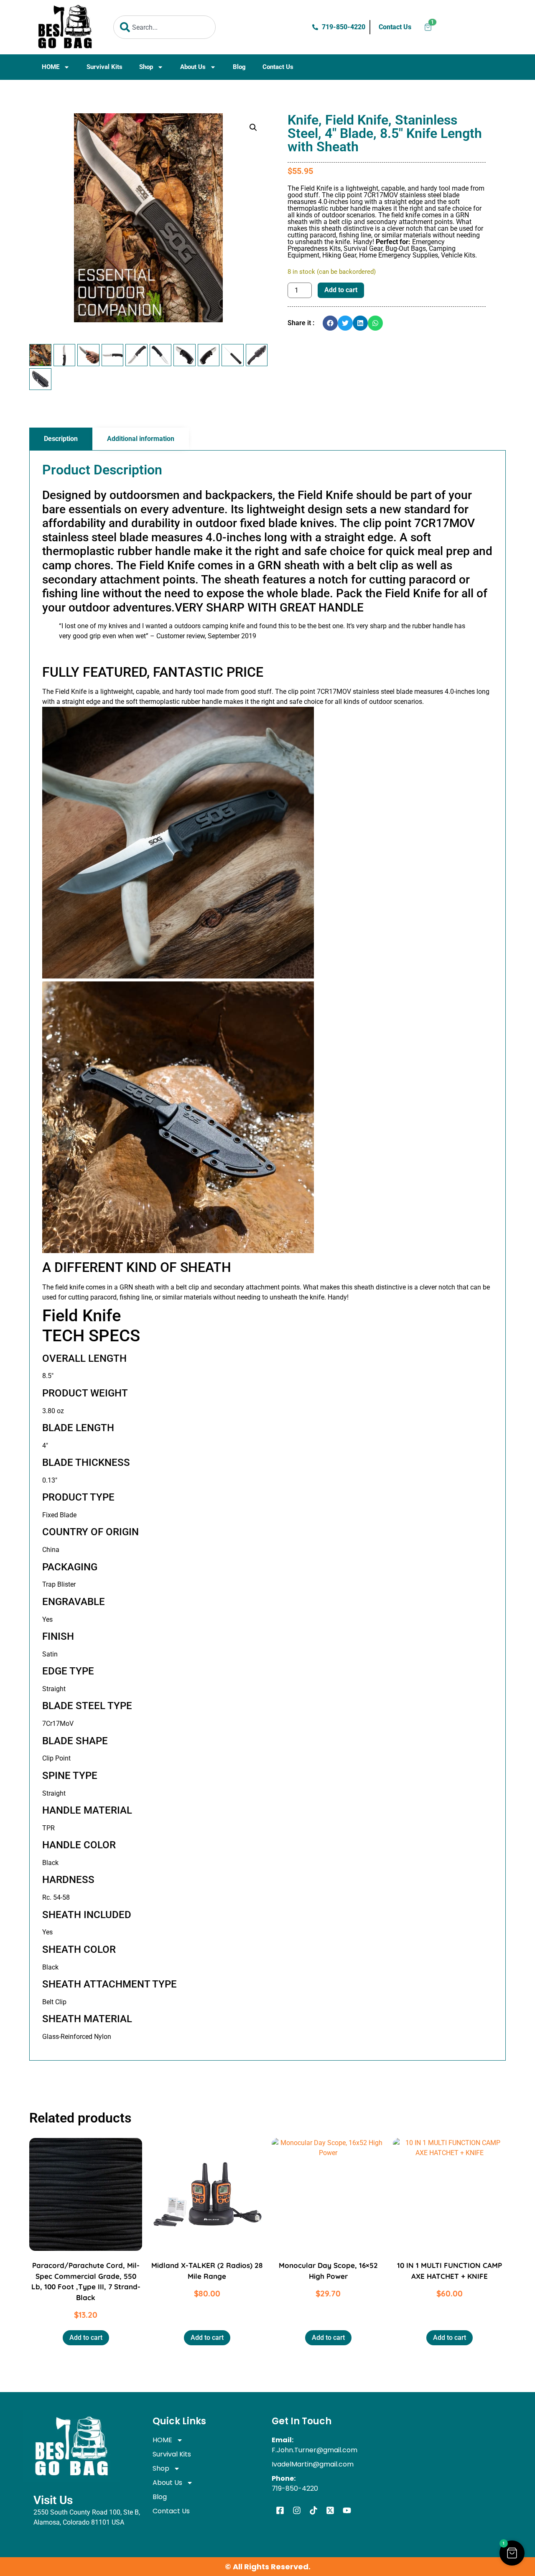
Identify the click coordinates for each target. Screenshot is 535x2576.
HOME (51, 67)
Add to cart (341, 290)
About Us (193, 67)
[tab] (61, 439)
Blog (239, 67)
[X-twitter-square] (330, 2510)
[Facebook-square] (280, 2510)
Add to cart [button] (86, 2338)
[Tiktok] (313, 2510)
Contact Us (278, 67)
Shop (146, 67)
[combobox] (164, 27)
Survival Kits (104, 67)
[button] (253, 127)
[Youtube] (347, 2510)
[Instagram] (297, 2510)
